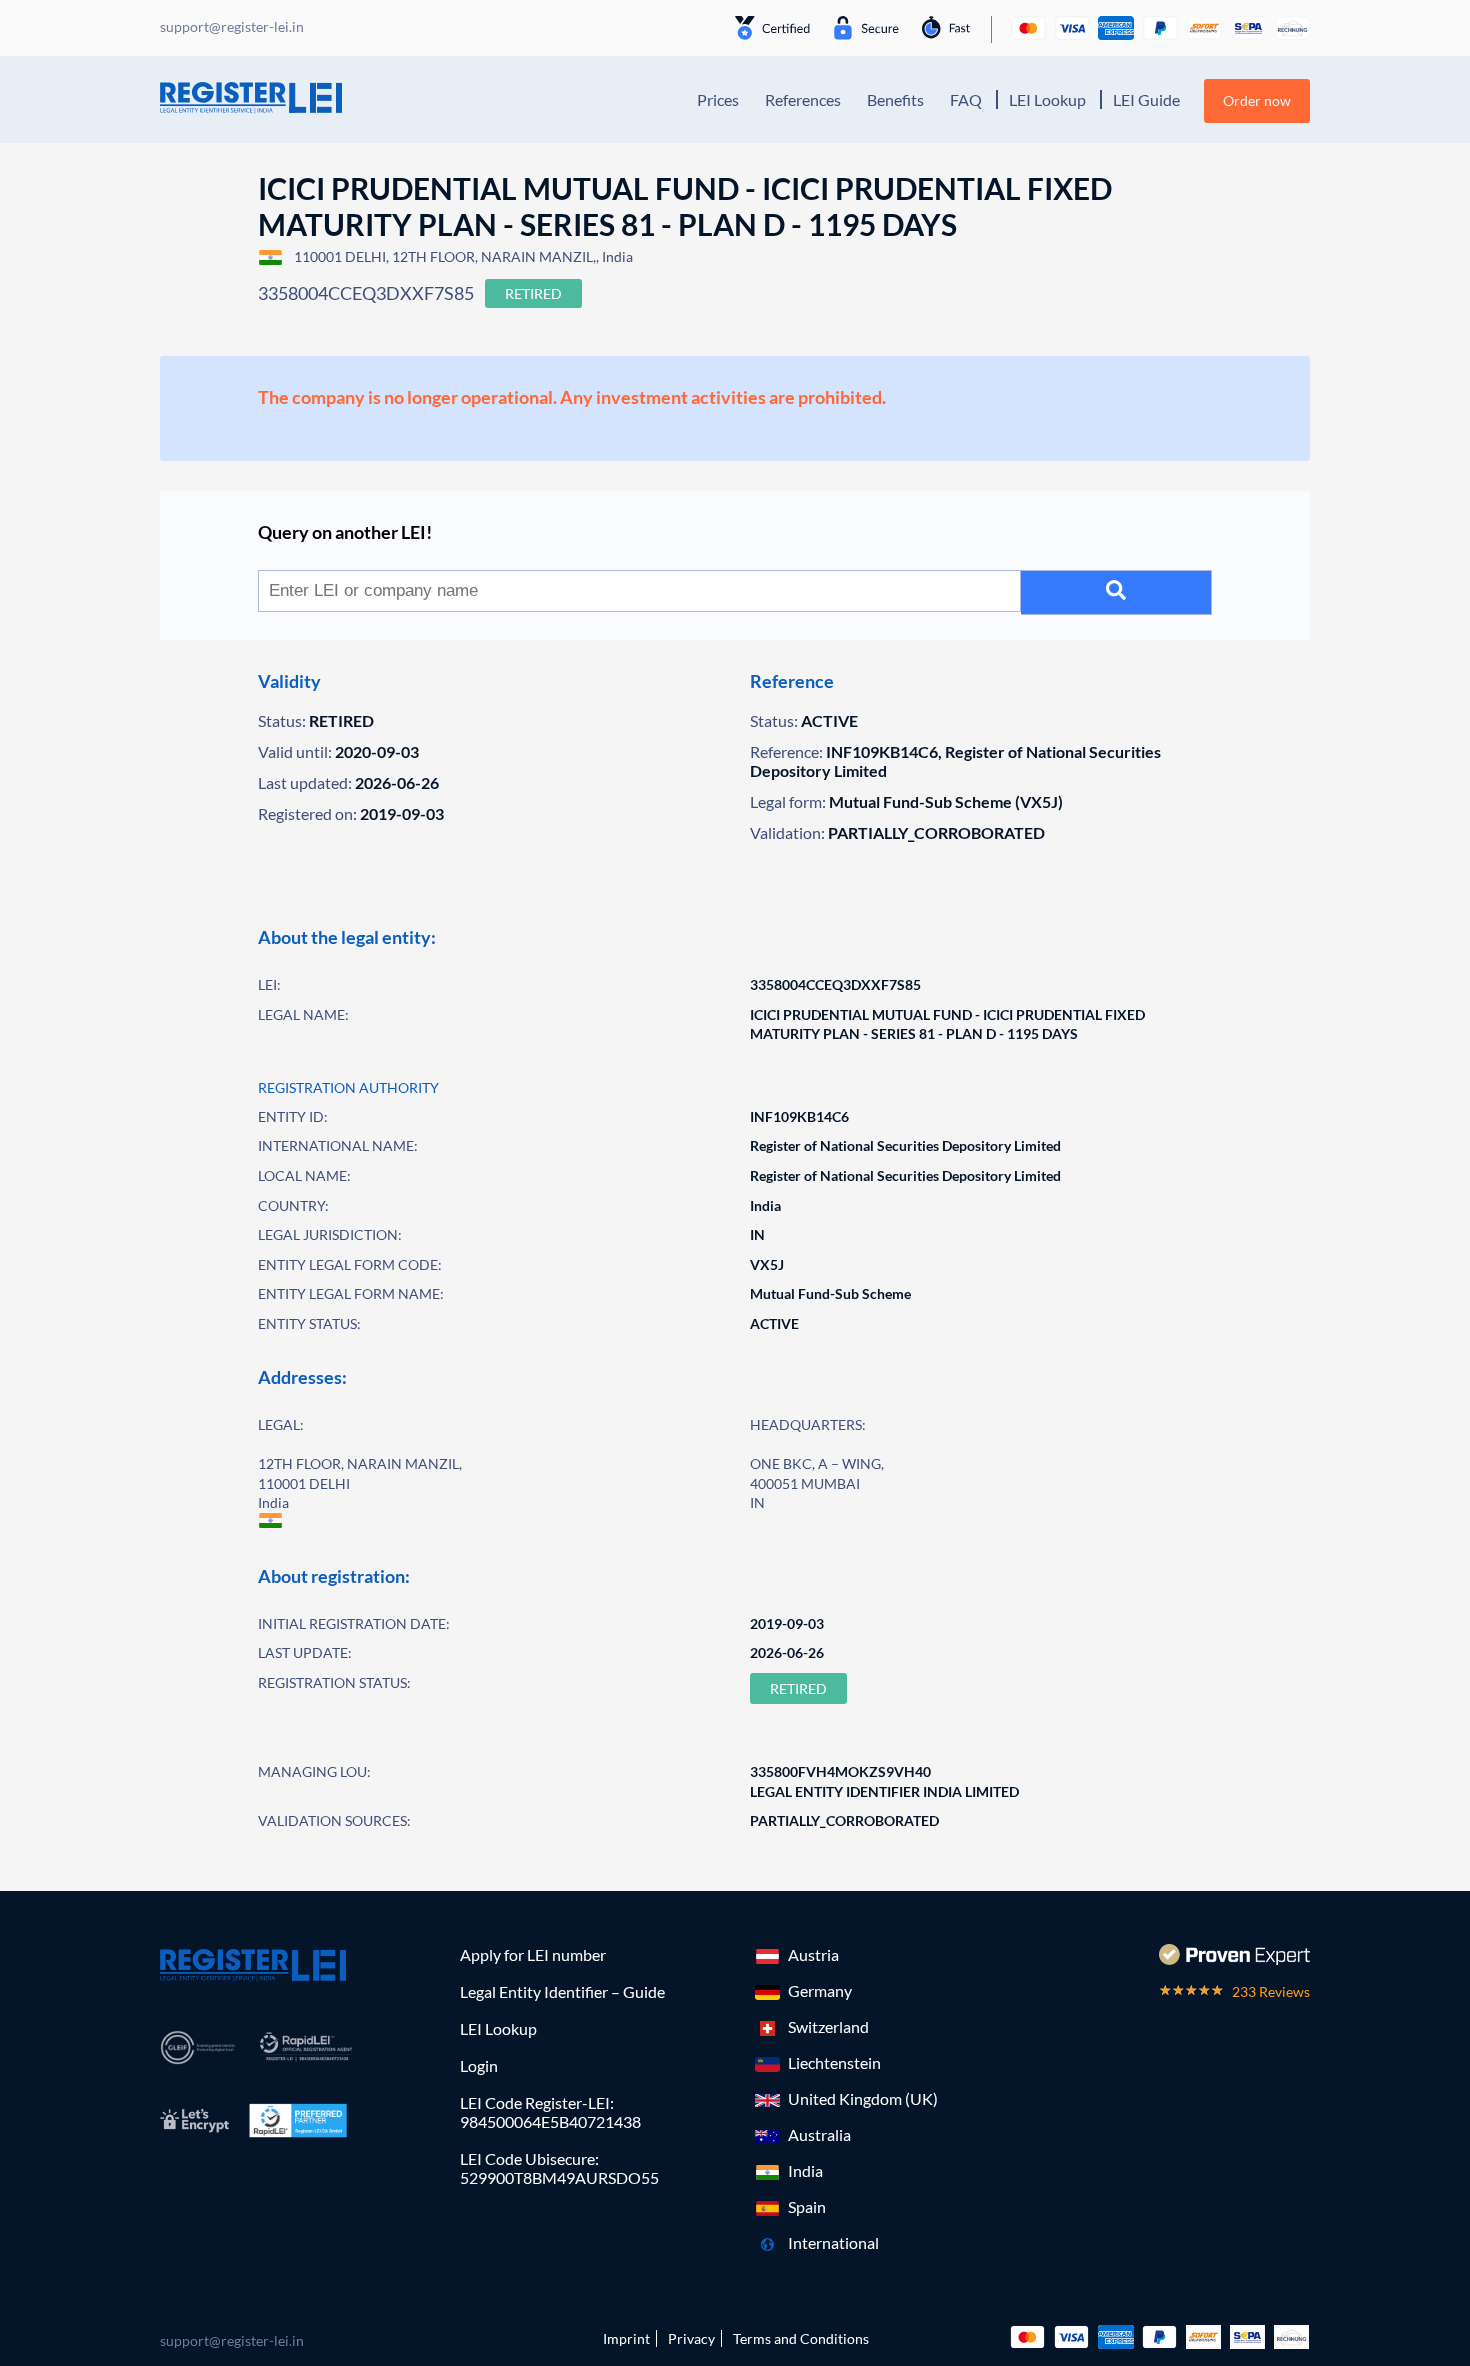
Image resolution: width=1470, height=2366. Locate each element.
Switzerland (828, 2026)
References (803, 99)
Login (479, 2065)
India (805, 2170)
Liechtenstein (834, 2062)
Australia (819, 2134)
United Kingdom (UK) (863, 2098)
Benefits (895, 99)
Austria (813, 1954)
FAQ (966, 99)
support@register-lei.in (232, 2340)
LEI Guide (1146, 99)
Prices (718, 99)
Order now (1257, 100)
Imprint (626, 2338)
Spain (807, 2206)
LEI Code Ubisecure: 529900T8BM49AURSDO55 (559, 2168)
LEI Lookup (1047, 99)
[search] (1116, 592)
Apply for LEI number (533, 1954)
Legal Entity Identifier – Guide (562, 1991)
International (833, 2242)
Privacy (691, 2338)
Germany (820, 1990)
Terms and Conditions (801, 2338)
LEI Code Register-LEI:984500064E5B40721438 (550, 2112)
